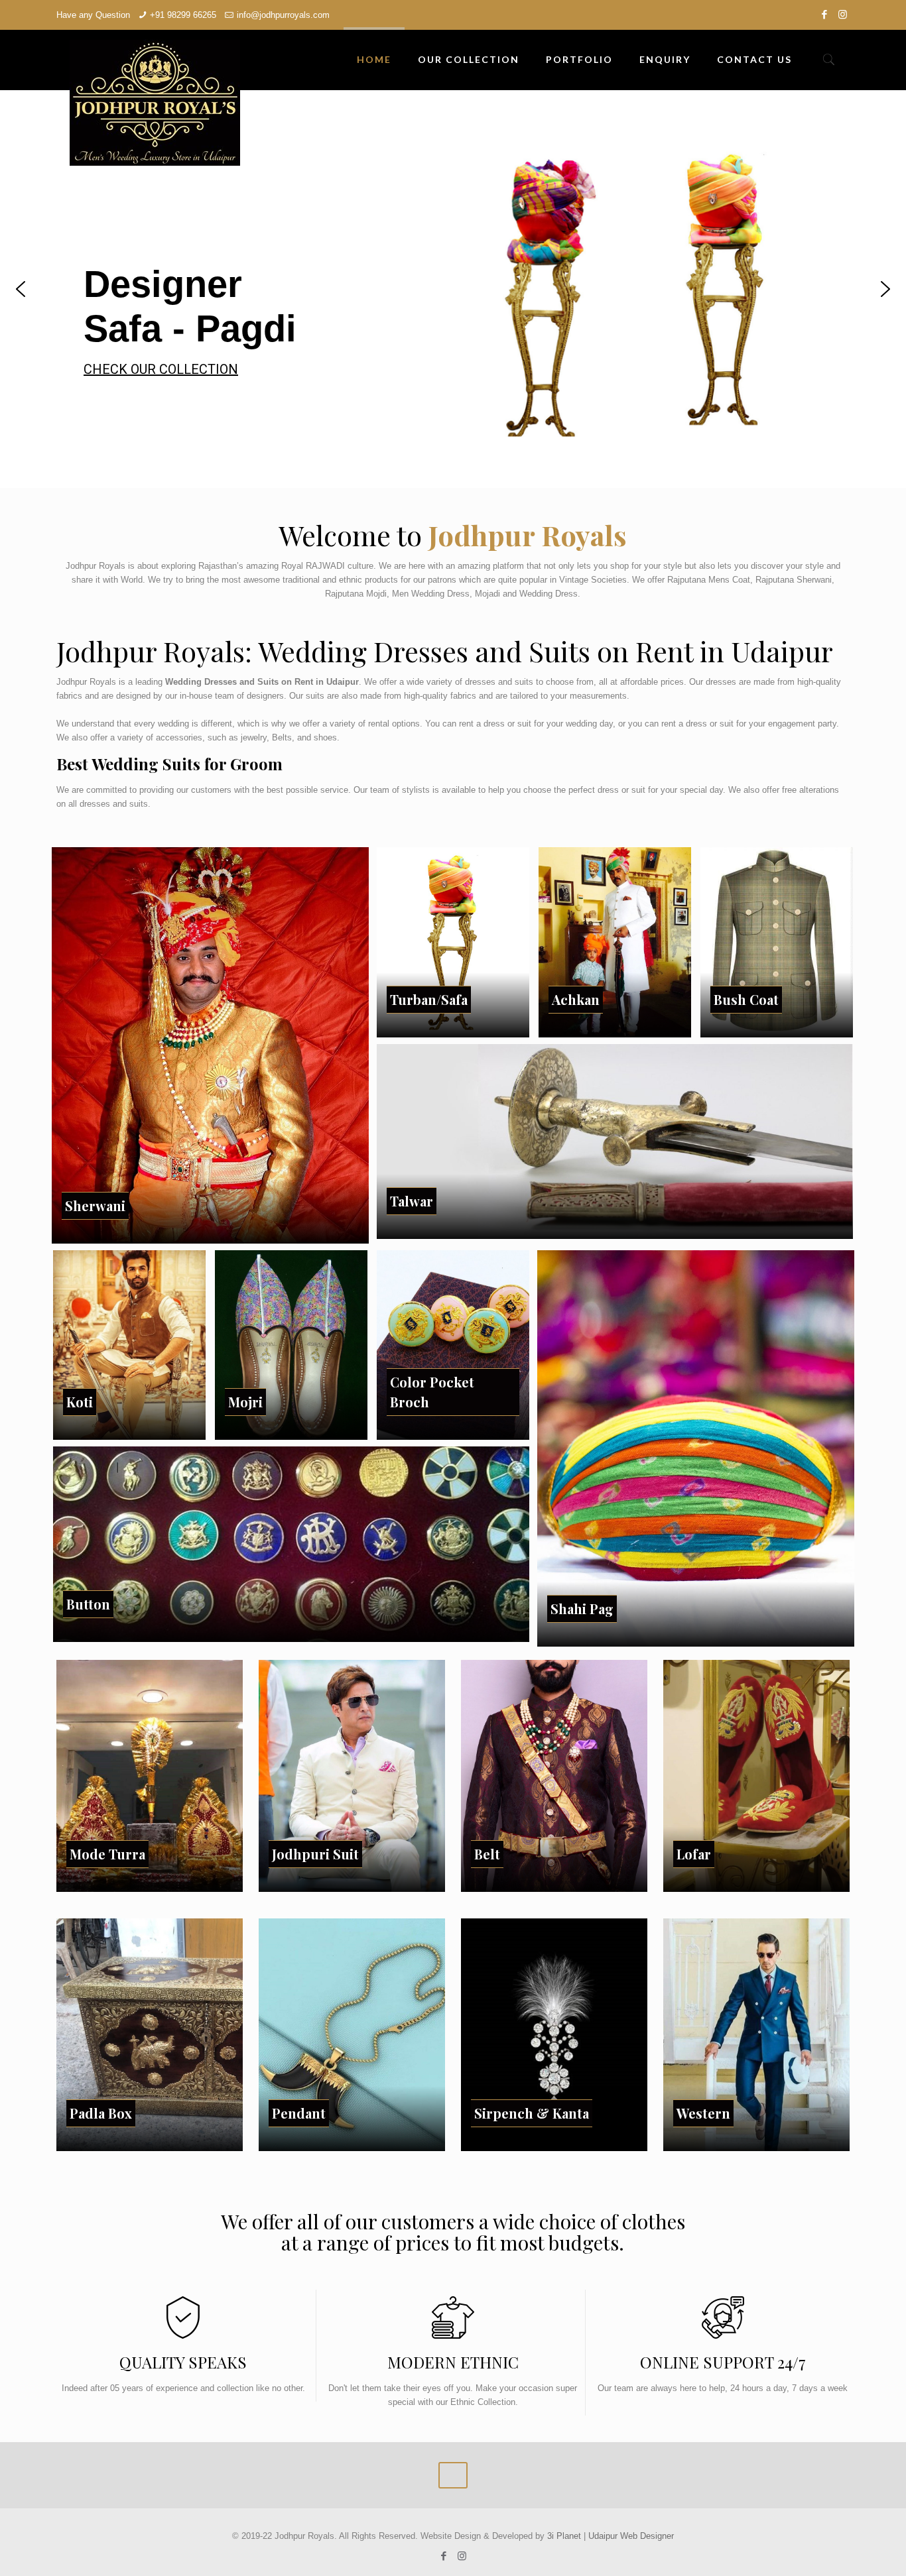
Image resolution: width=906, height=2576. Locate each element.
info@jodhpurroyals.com (283, 15)
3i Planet (565, 2536)
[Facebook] (825, 14)
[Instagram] (843, 14)
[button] (21, 289)
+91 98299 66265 (183, 15)
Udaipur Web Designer (631, 2536)
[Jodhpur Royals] (155, 103)
